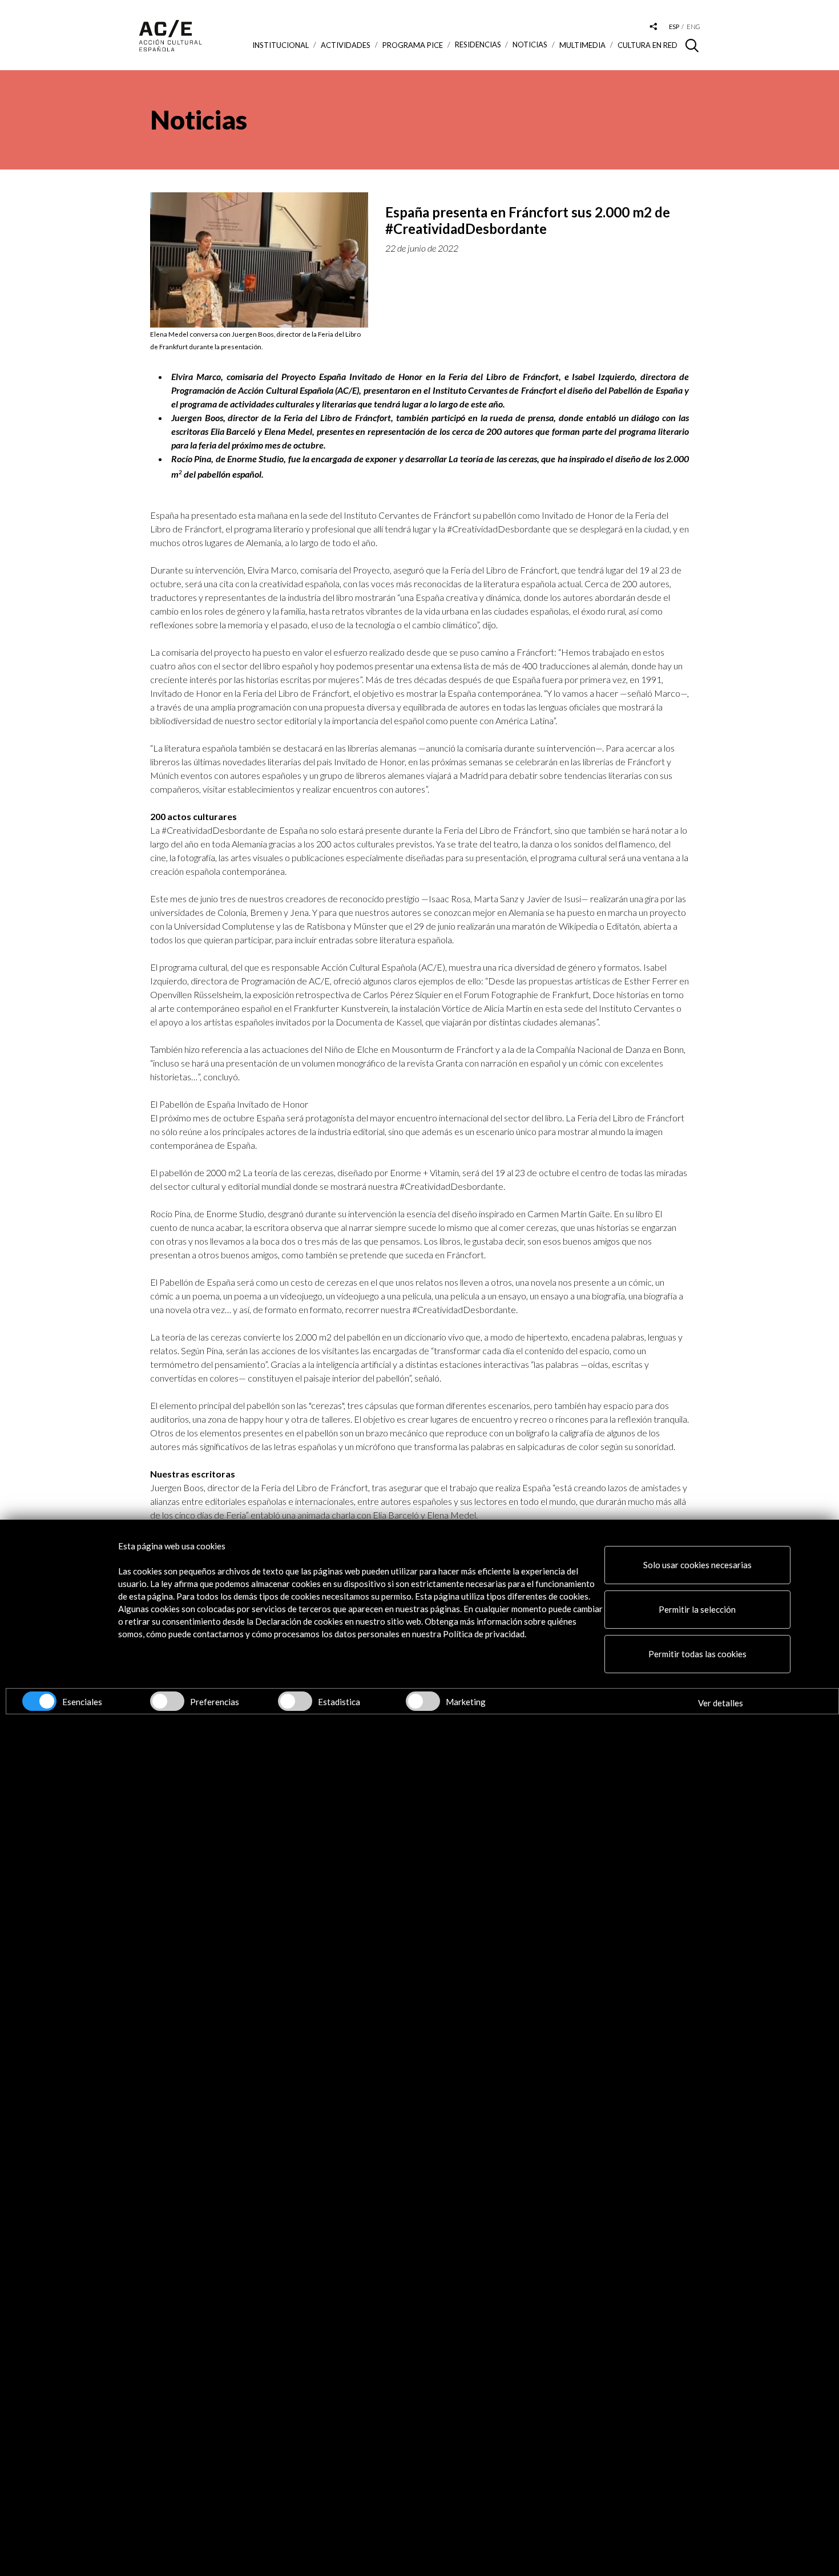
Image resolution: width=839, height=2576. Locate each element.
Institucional (281, 45)
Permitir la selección (697, 1609)
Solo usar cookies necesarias (697, 1565)
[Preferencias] (167, 1701)
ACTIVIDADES (346, 45)
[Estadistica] (295, 1701)
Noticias (530, 45)
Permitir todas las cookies (697, 1654)
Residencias (478, 45)
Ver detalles (721, 1703)
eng (693, 27)
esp (674, 27)
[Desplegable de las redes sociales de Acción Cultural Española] (654, 27)
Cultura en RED (648, 45)
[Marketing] (423, 1701)
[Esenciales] (39, 1701)
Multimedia (582, 45)
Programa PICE (413, 45)
